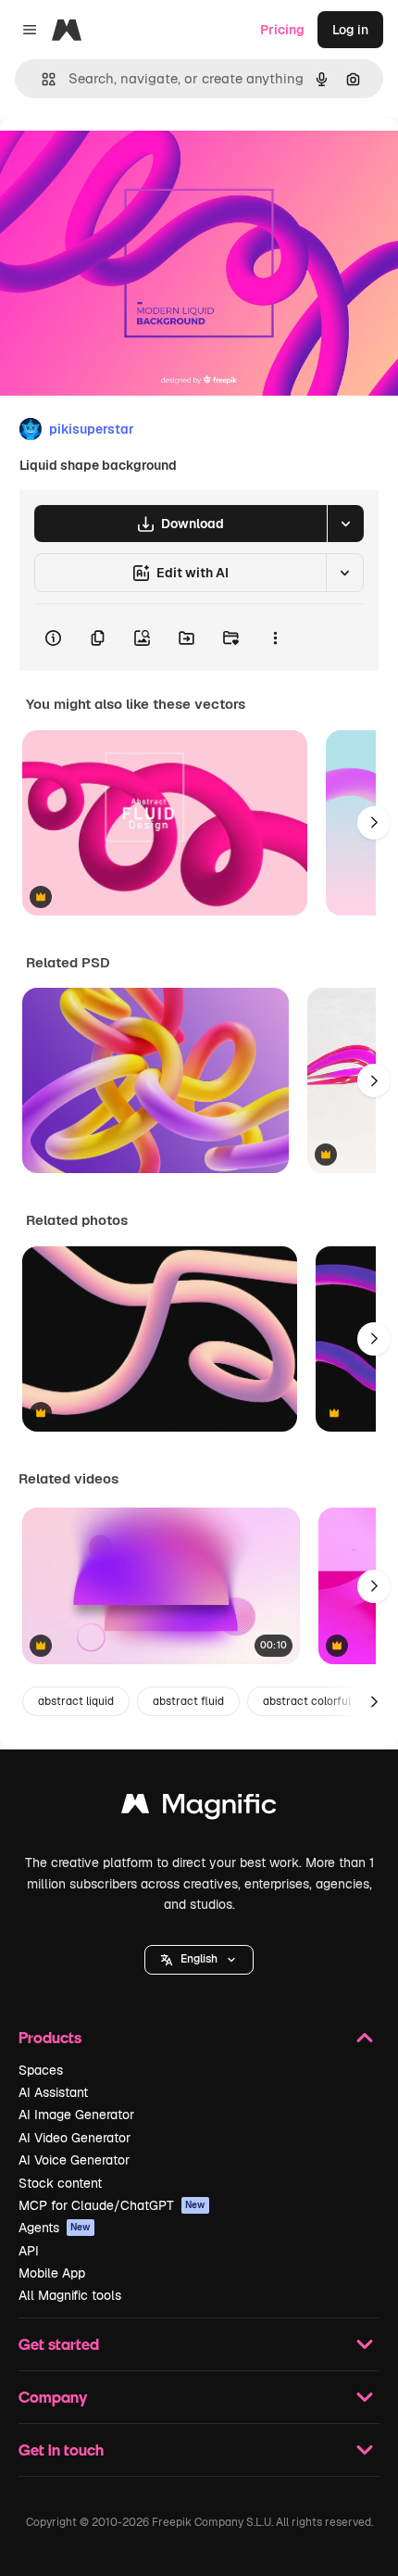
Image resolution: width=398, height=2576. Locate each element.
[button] (199, 1960)
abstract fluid (188, 1701)
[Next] (374, 823)
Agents (55, 2228)
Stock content (60, 2183)
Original (118, 159)
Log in (350, 30)
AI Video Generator (75, 2138)
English (199, 1959)
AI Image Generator (76, 2115)
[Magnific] (199, 1808)
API (29, 2251)
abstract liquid (76, 1701)
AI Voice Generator (74, 2160)
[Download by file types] (345, 524)
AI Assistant (53, 2092)
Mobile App (52, 2273)
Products (50, 2037)
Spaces (41, 2070)
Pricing (282, 30)
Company (53, 2397)
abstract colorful (307, 1701)
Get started (59, 2344)
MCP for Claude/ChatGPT (112, 2205)
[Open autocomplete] (41, 79)
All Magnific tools (70, 2295)
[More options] (275, 638)
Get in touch (61, 2450)
